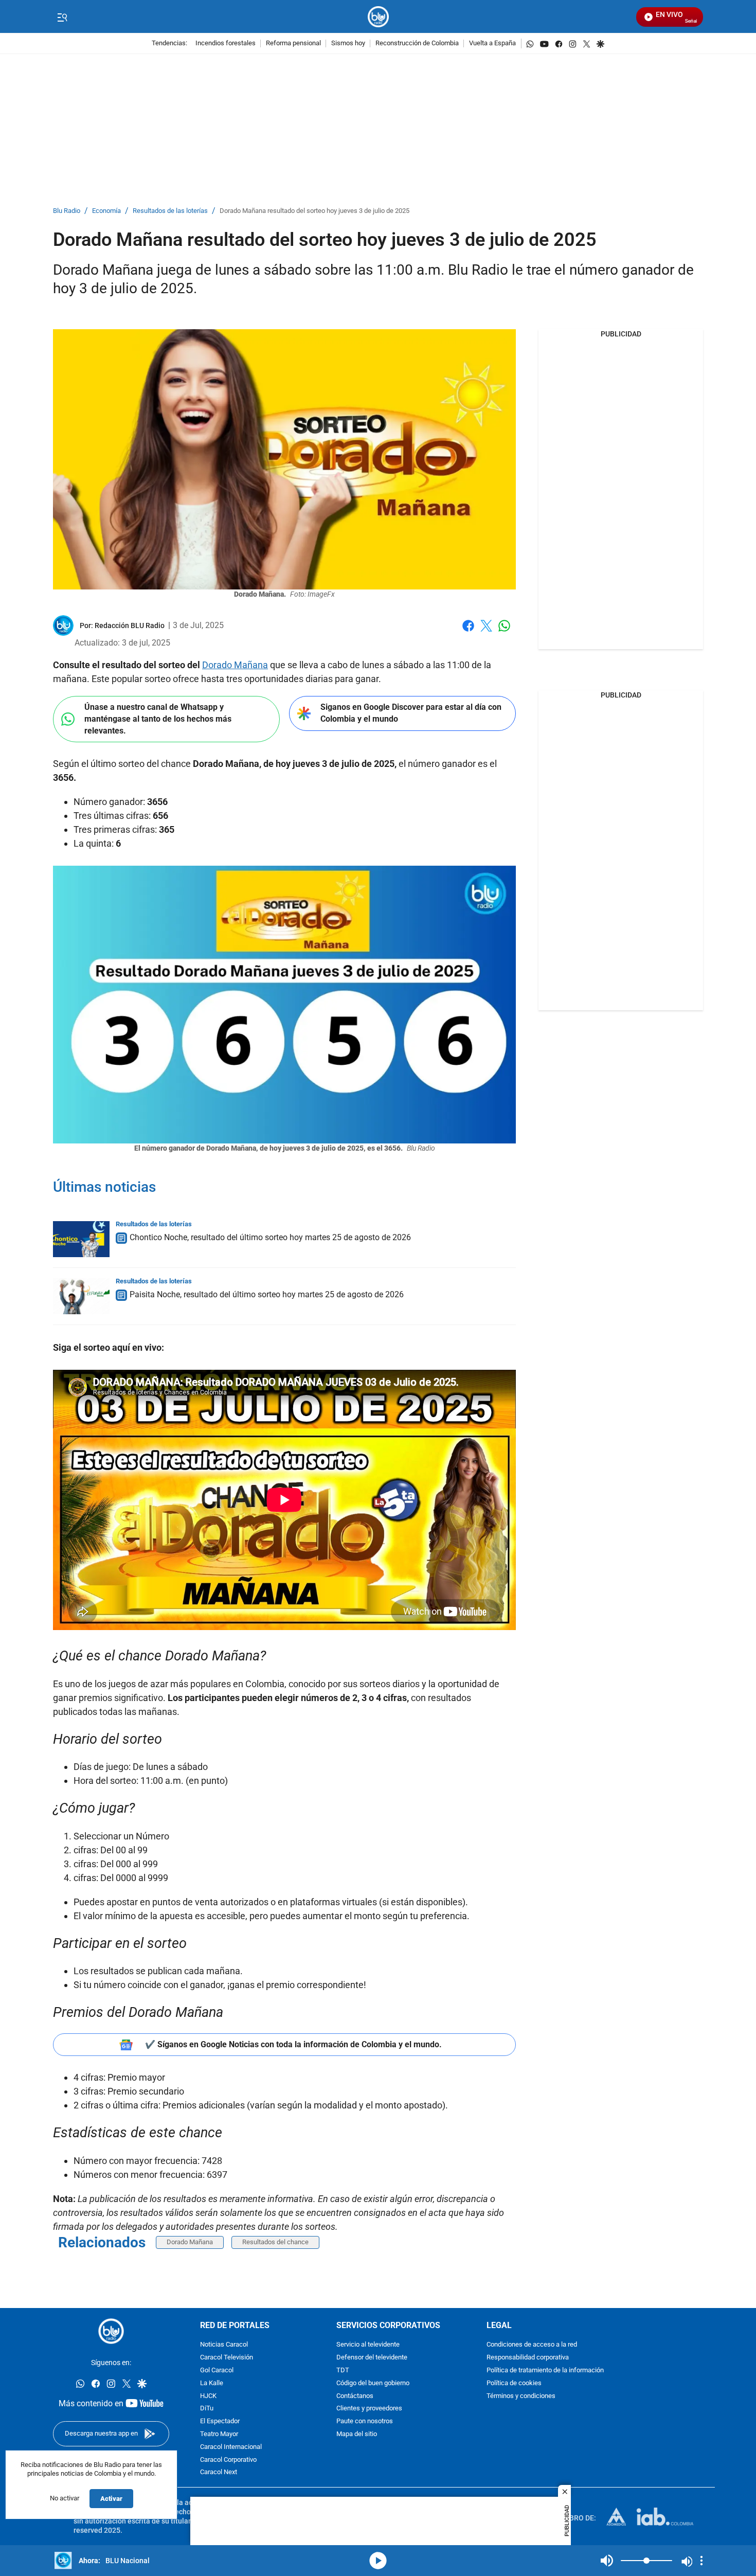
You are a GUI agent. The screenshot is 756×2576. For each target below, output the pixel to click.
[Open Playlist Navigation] (701, 2561)
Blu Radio (67, 211)
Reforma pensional (293, 43)
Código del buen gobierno (373, 2383)
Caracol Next (219, 2472)
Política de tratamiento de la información (545, 2371)
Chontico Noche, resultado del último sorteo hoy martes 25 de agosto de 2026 (270, 1237)
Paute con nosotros (365, 2421)
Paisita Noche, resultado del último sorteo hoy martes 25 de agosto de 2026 (267, 1294)
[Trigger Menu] (62, 17)
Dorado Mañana (235, 665)
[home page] (378, 17)
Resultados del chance (275, 2242)
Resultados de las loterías (170, 211)
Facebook (468, 632)
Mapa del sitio (357, 2434)
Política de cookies (514, 2383)
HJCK (208, 2396)
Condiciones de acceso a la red (532, 2345)
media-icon (378, 2561)
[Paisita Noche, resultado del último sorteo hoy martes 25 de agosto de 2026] (81, 1296)
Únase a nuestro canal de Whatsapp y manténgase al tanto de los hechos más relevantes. (158, 719)
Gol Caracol (217, 2371)
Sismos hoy (348, 43)
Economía (106, 211)
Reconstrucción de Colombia (417, 43)
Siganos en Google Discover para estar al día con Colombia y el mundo (411, 713)
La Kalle (212, 2383)
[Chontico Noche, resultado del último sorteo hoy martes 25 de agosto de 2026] (81, 1239)
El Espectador (220, 2421)
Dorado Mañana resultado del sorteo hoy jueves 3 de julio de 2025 (314, 211)
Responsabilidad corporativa (528, 2358)
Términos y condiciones (521, 2396)
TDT (343, 2371)
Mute (607, 2561)
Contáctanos (355, 2396)
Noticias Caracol (224, 2345)
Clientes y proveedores (369, 2409)
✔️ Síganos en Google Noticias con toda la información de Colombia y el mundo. (293, 2044)
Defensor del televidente (372, 2358)
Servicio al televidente (368, 2345)
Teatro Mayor (219, 2434)
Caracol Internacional (231, 2447)
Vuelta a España (492, 43)
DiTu (207, 2409)
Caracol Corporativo (228, 2459)
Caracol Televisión (227, 2358)
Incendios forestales (226, 43)
